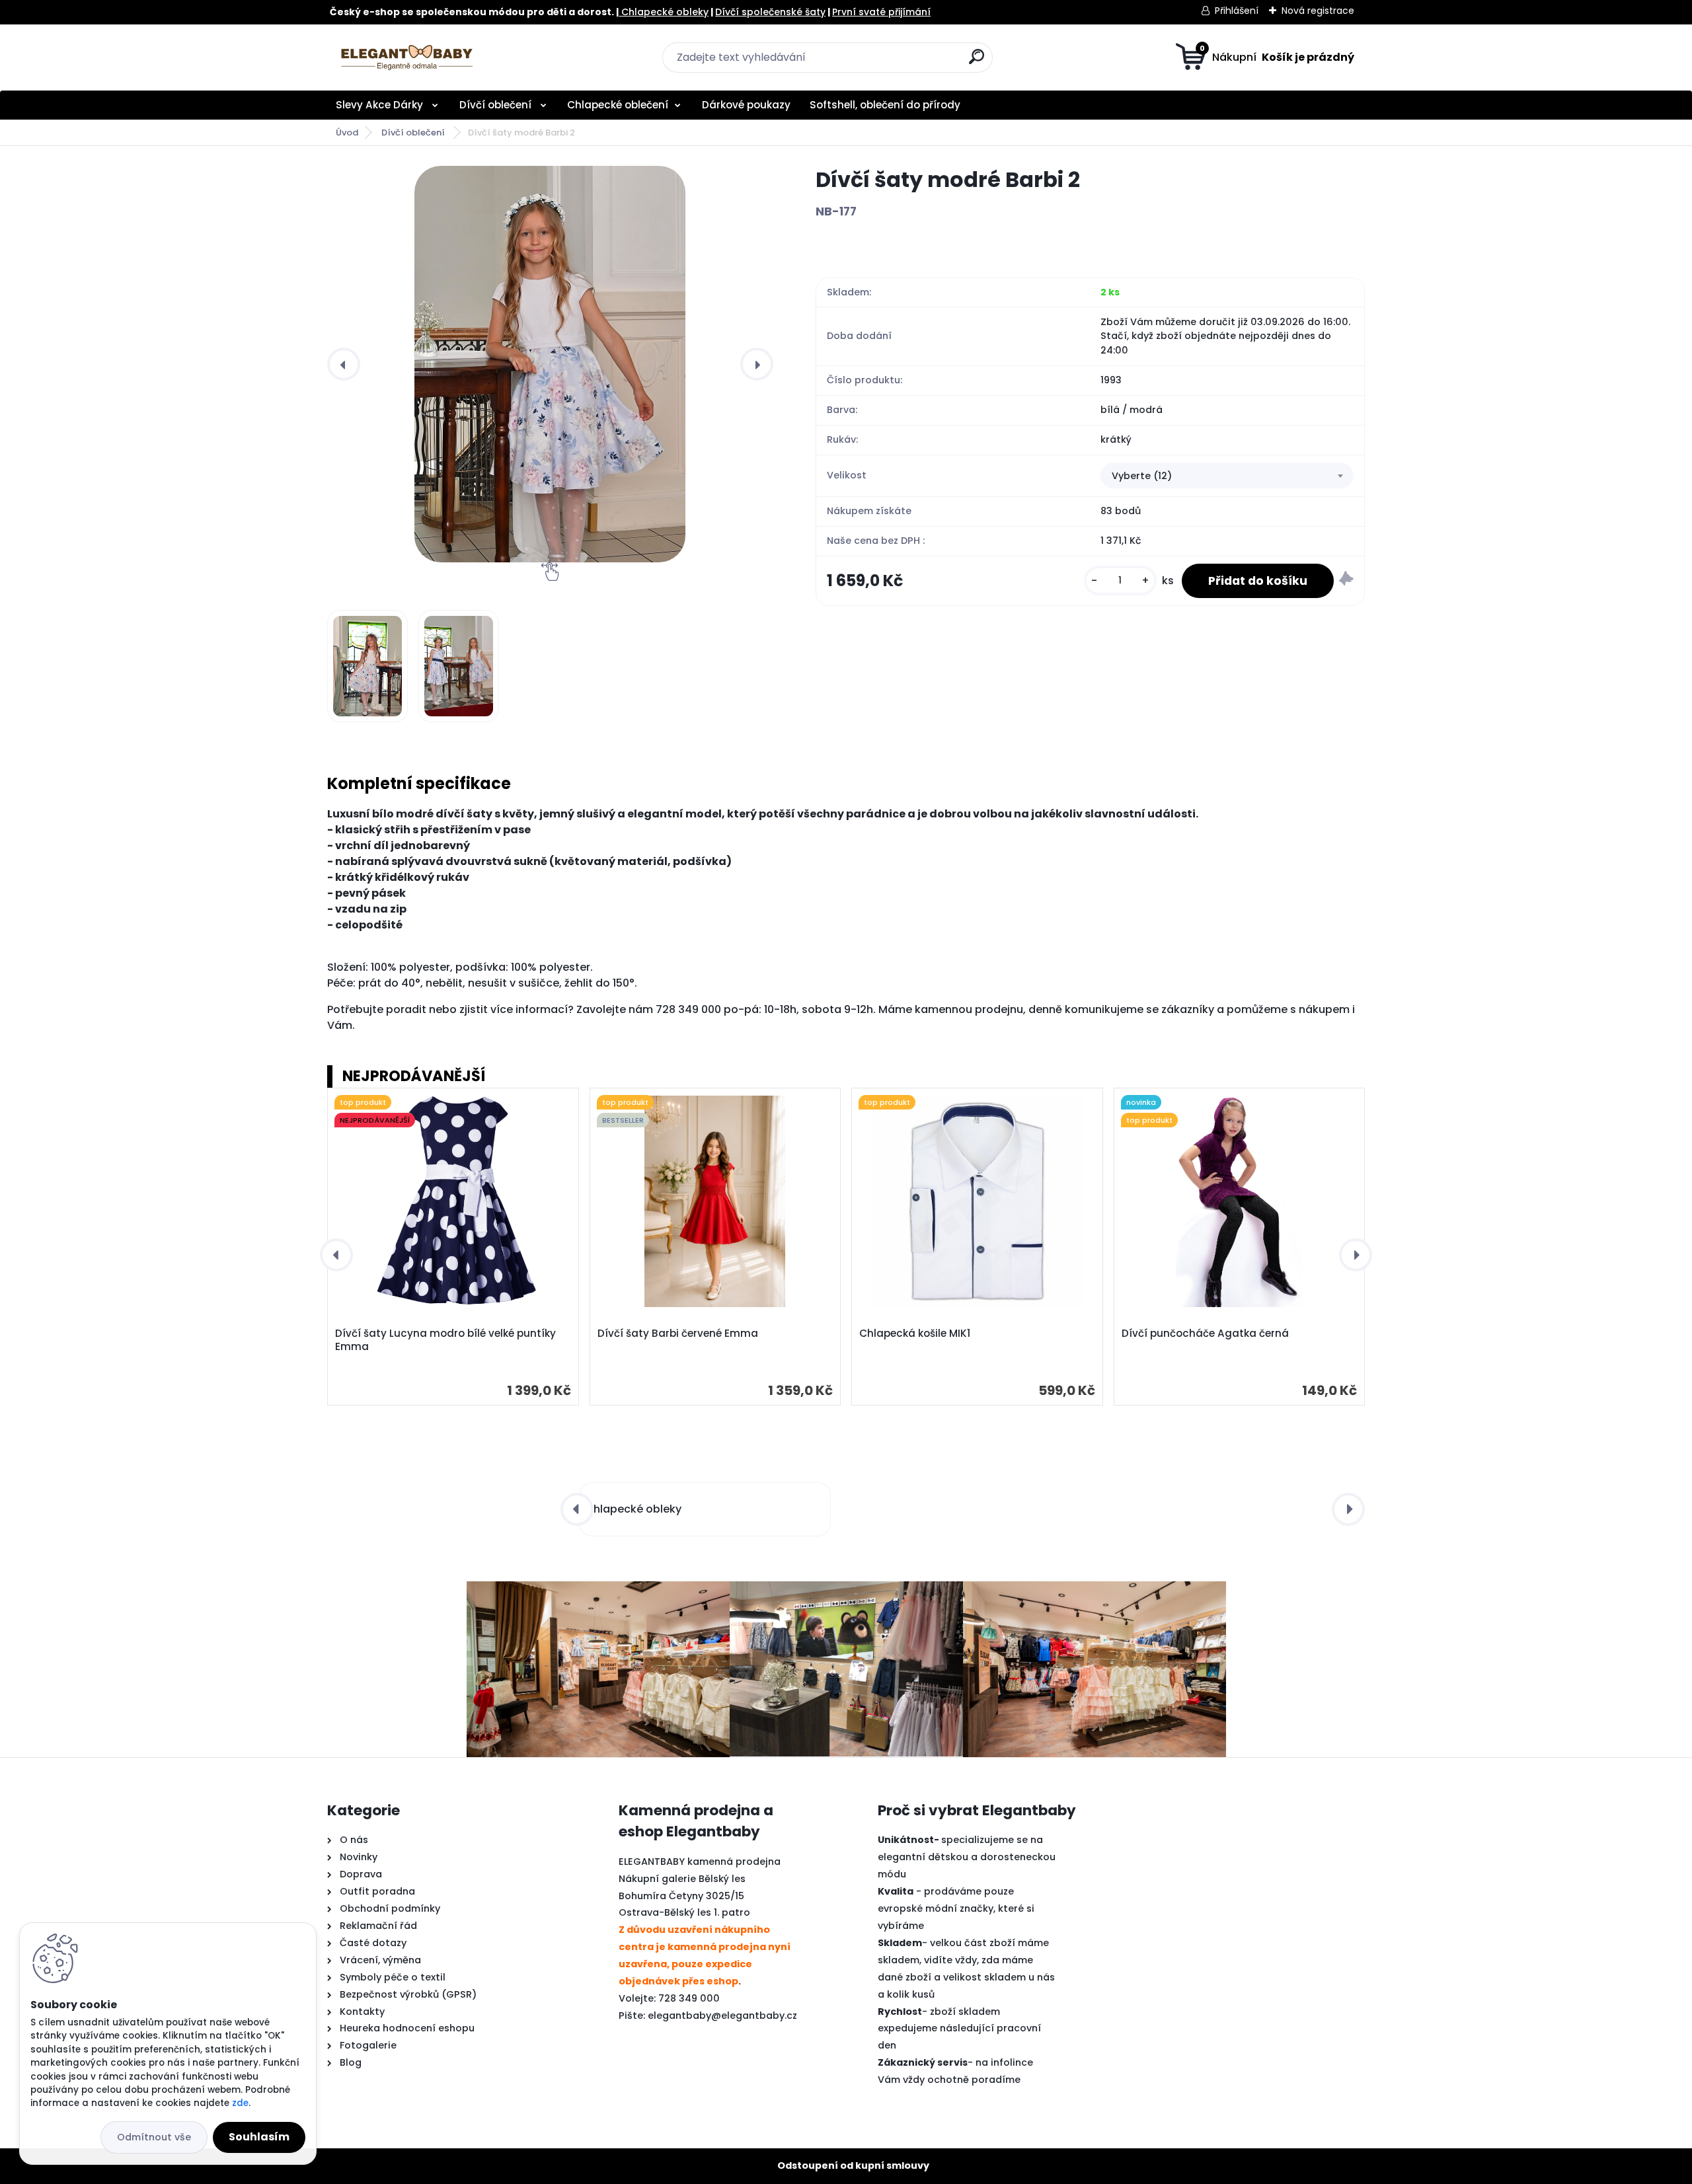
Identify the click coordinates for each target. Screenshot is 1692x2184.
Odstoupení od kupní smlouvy (853, 2165)
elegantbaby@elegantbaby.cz (722, 2015)
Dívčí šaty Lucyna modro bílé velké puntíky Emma (445, 1340)
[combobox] (1227, 476)
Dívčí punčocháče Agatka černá (1205, 1334)
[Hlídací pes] (1346, 581)
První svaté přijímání (881, 12)
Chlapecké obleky (664, 12)
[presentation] (344, 364)
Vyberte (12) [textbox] (1142, 476)
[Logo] (408, 57)
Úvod (347, 132)
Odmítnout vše (154, 2137)
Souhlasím (259, 2137)
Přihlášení (1237, 11)
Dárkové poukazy (746, 105)
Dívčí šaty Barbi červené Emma (678, 1334)
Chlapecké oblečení (618, 105)
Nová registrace (1318, 11)
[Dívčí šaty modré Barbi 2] (550, 364)
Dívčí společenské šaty (770, 12)
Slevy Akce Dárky (381, 105)
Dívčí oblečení (497, 105)
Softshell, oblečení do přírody (885, 105)
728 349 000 (689, 1998)
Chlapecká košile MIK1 (915, 1334)
